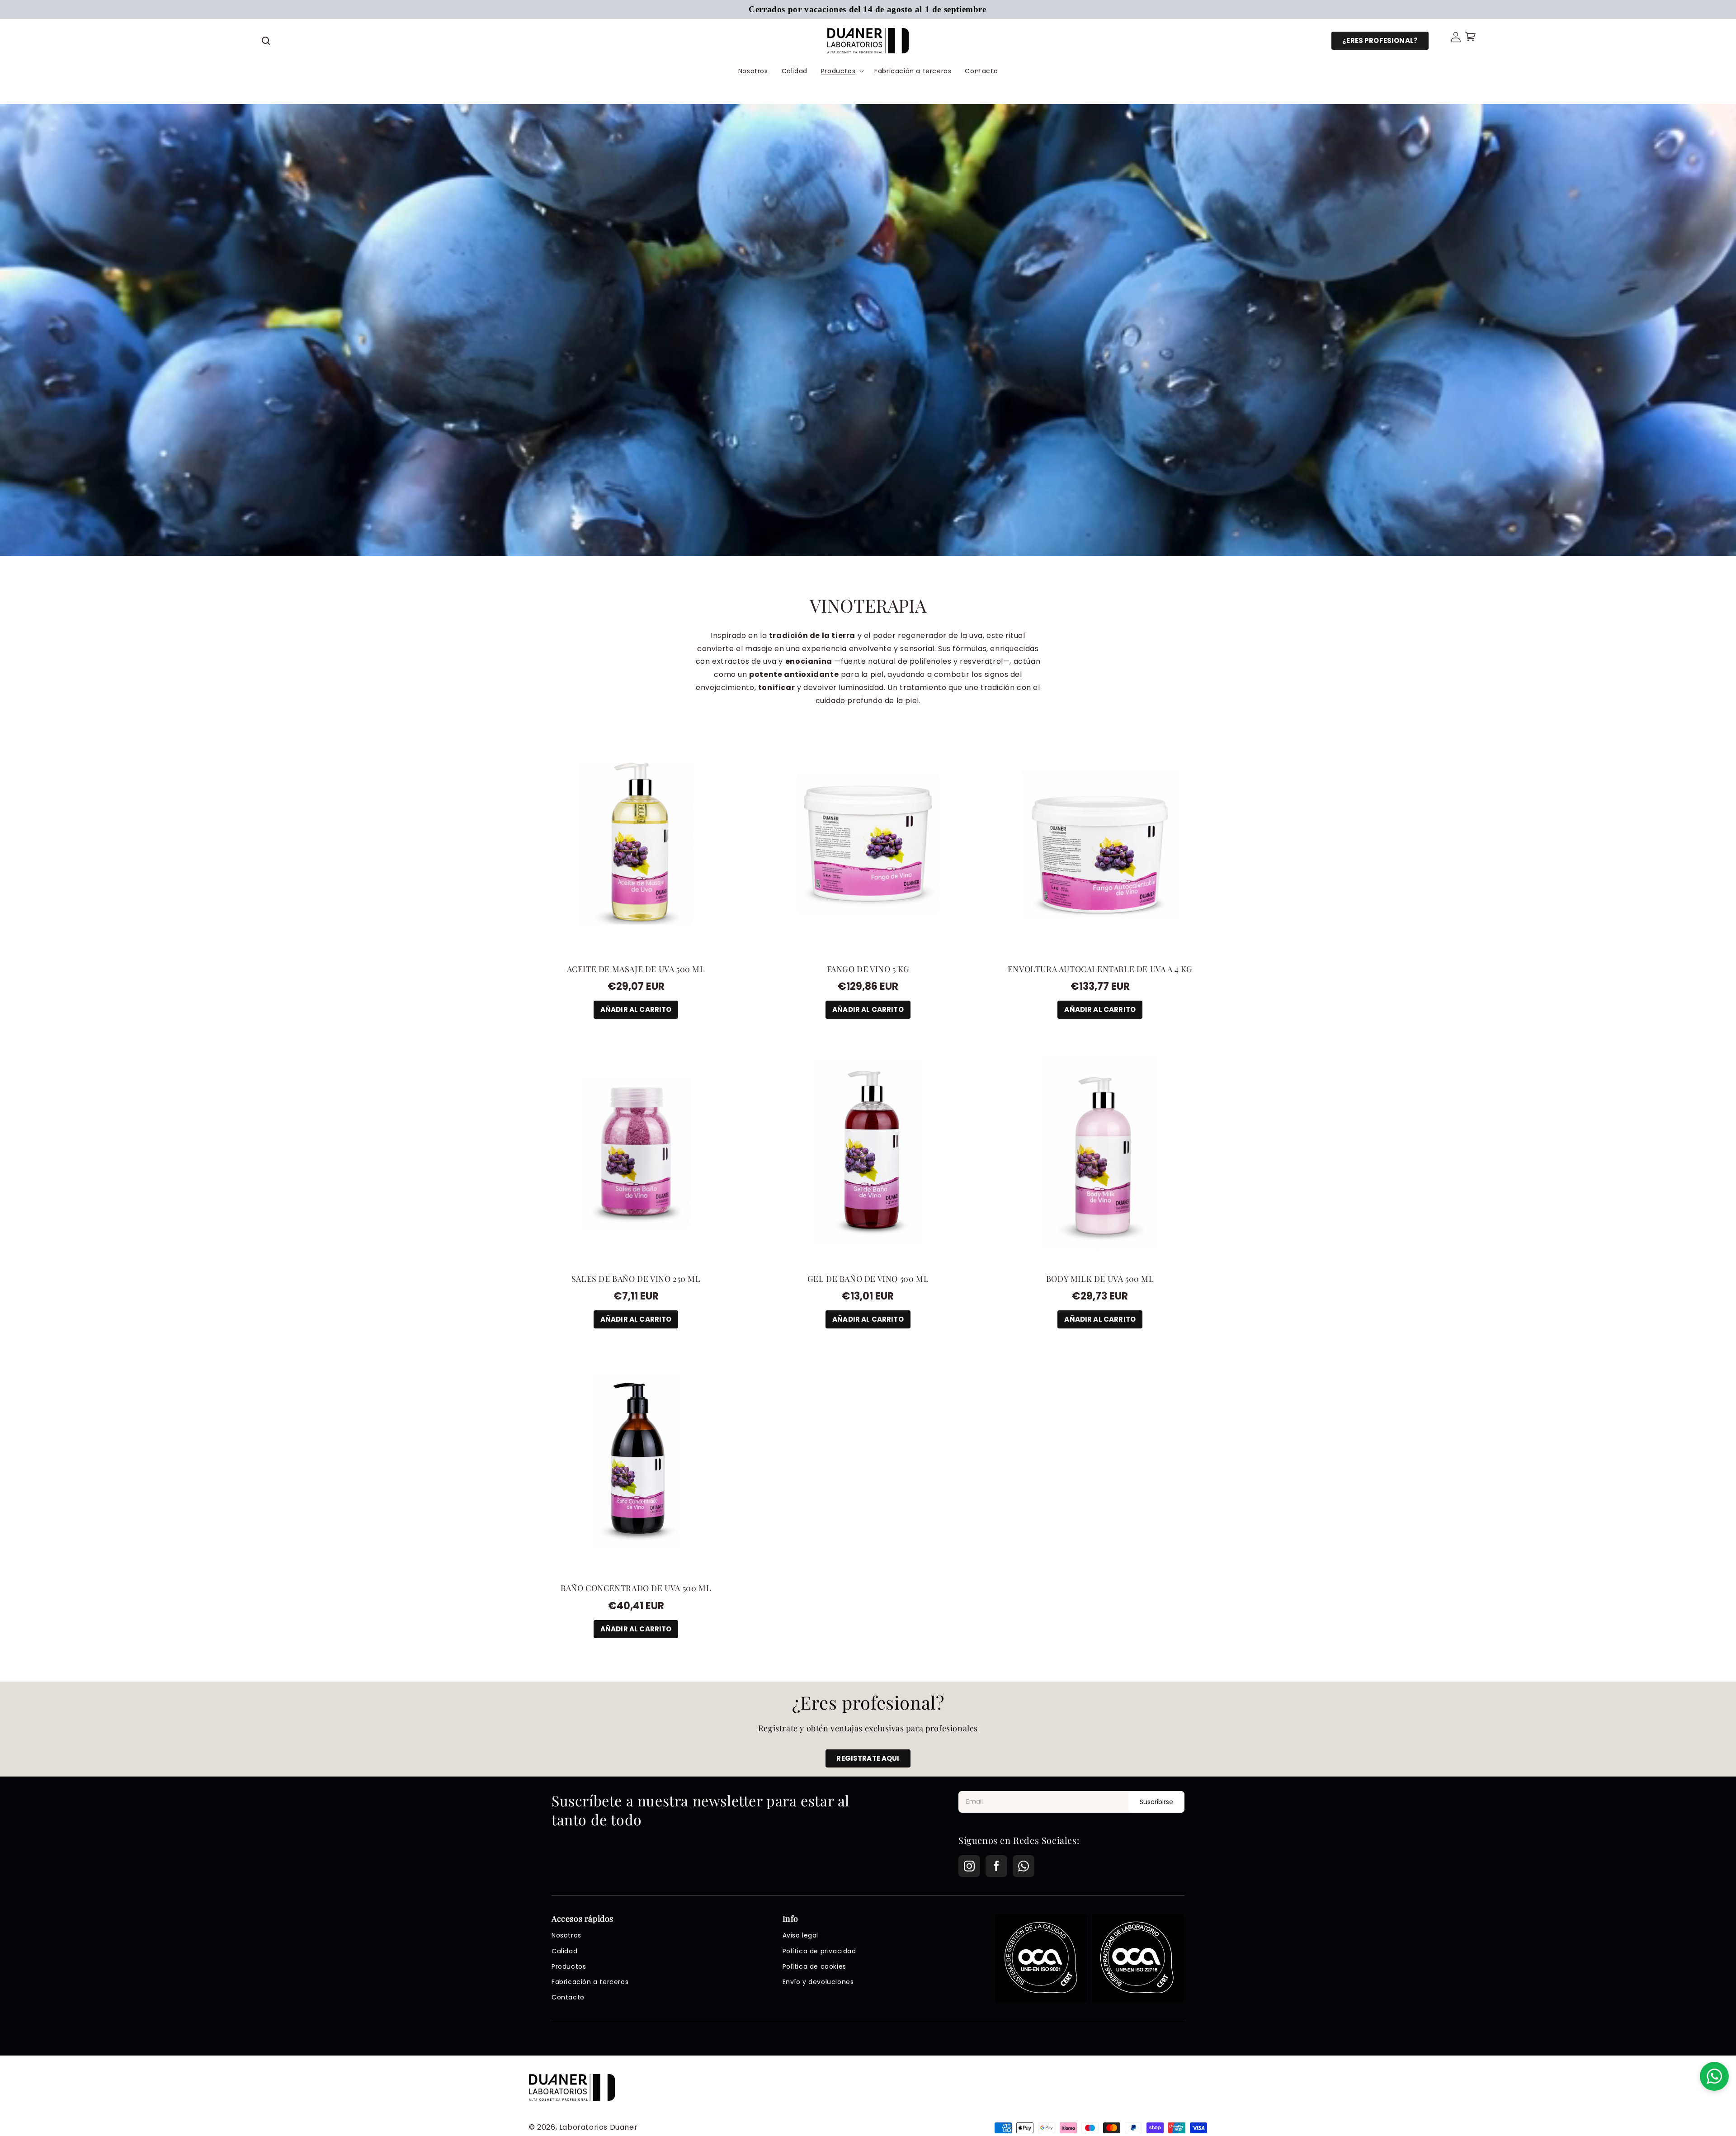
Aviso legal (801, 1935)
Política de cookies (814, 1966)
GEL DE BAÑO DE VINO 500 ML (868, 1279)
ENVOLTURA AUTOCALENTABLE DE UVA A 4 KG (1100, 969)
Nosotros (566, 1935)
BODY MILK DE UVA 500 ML (1100, 1279)
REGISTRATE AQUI (868, 1758)
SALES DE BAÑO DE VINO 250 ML (636, 1279)
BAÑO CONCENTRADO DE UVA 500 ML (636, 1588)
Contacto (568, 1997)
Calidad (564, 1951)
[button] (266, 41)
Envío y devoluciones (818, 1982)
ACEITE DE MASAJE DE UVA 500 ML (636, 969)
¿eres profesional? (1380, 40)
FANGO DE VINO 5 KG (868, 969)
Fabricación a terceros (590, 1982)
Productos (569, 1966)
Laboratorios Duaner (598, 2127)
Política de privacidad (819, 1951)
